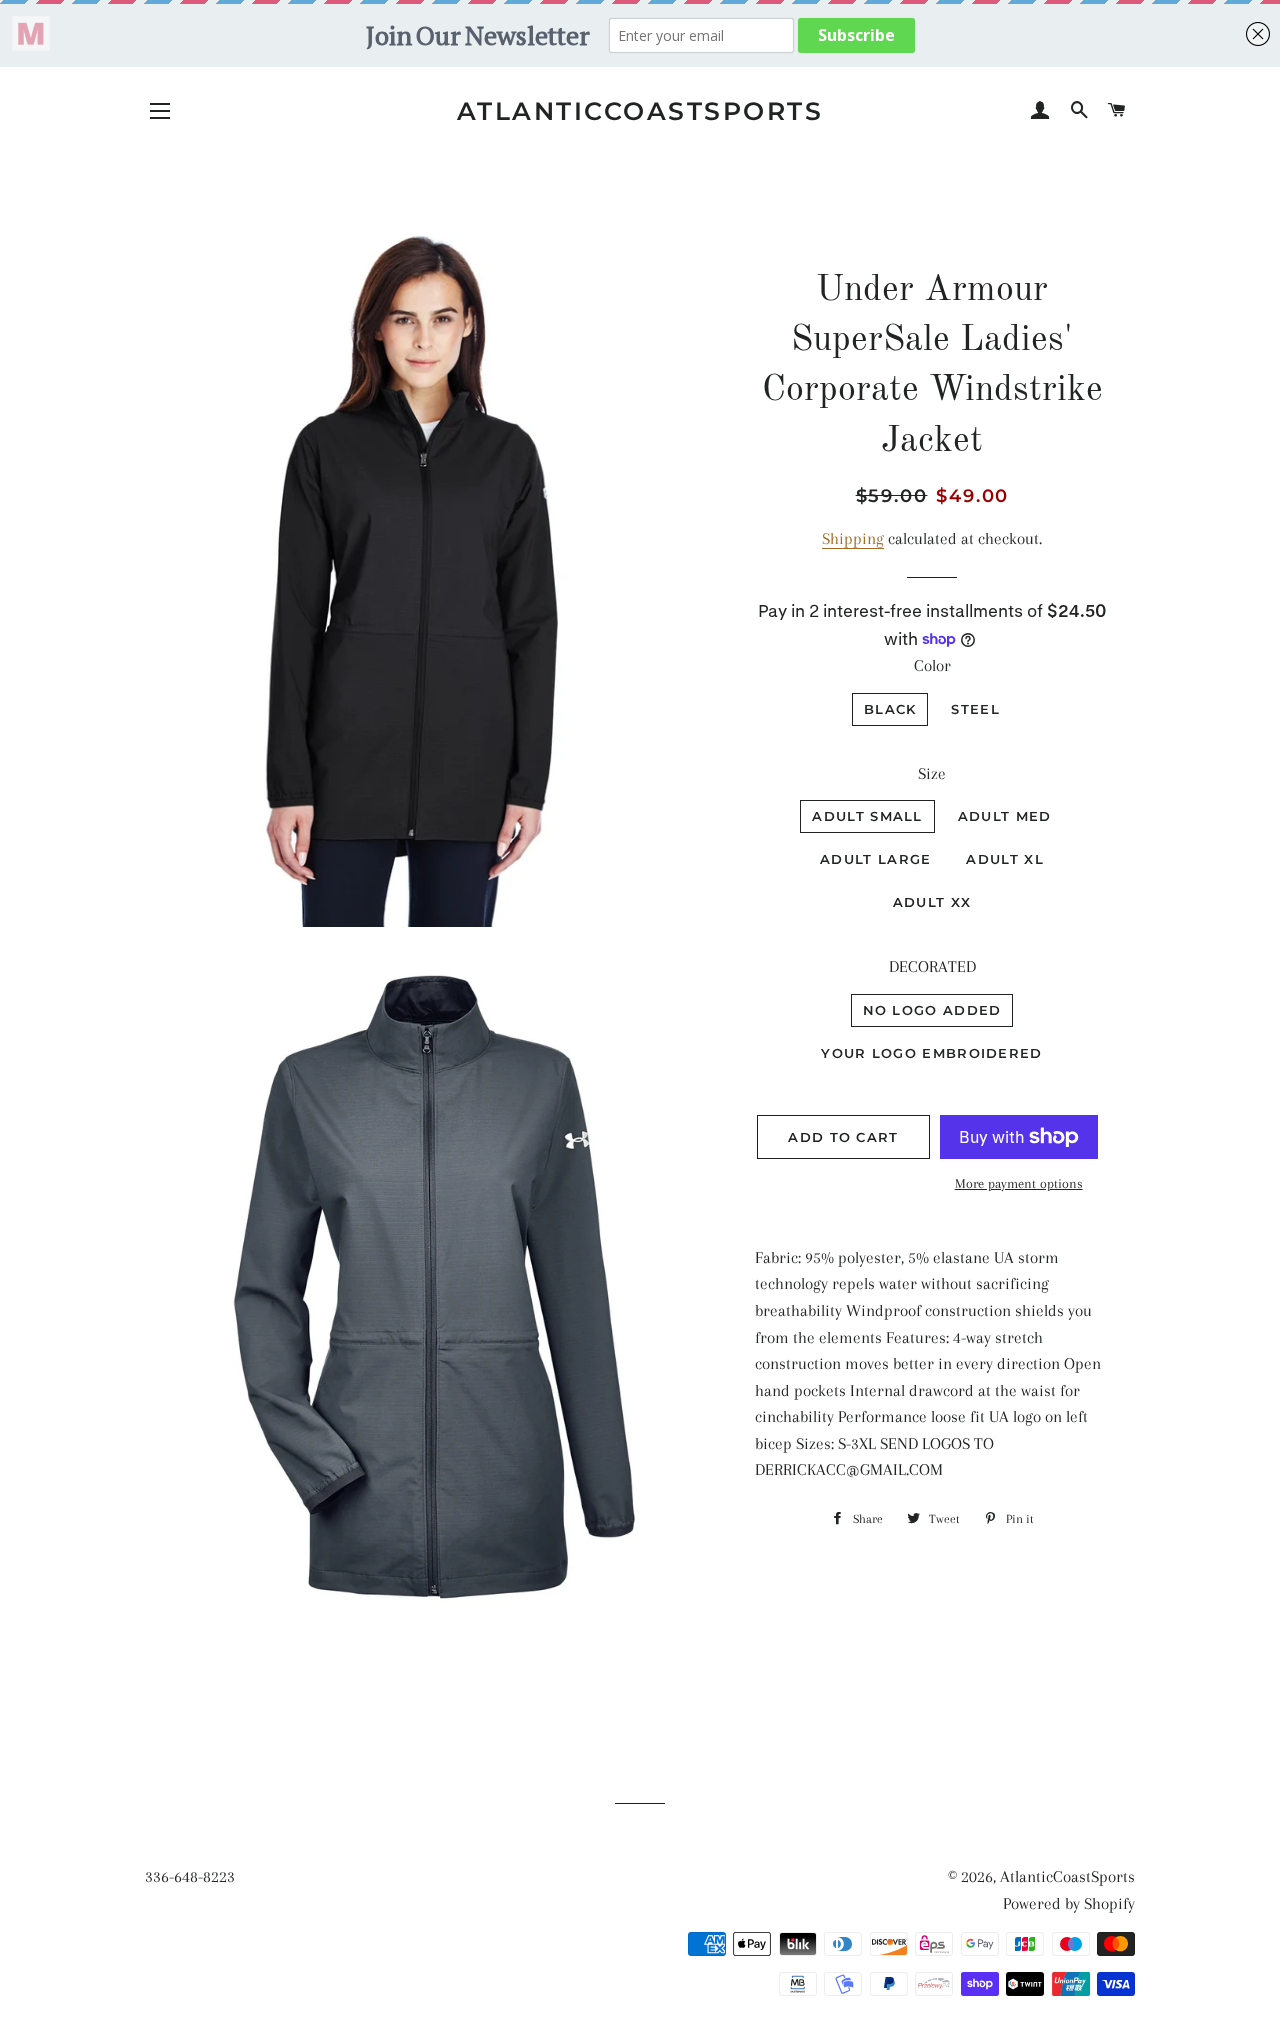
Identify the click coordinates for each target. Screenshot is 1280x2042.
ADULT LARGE (875, 859)
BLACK (890, 709)
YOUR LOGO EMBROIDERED (931, 1053)
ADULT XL (1004, 859)
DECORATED (932, 966)
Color (932, 665)
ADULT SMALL (867, 816)
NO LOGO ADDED (932, 1010)
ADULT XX (932, 902)
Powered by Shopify (1069, 1903)
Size (932, 773)
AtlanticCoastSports (640, 111)
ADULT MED (1005, 816)
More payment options (1019, 1183)
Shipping (853, 538)
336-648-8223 (190, 1876)
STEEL (975, 709)
